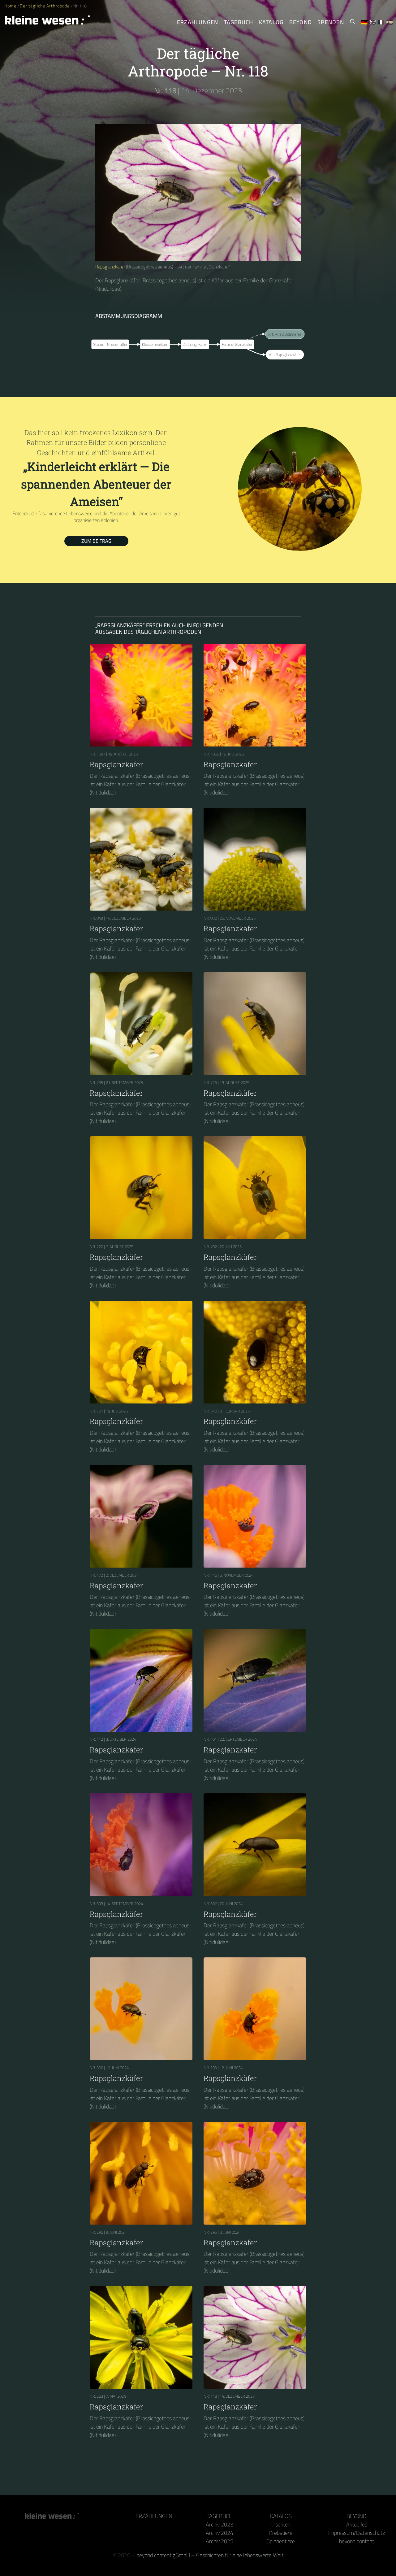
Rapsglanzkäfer (110, 267)
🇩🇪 (364, 22)
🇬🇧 (373, 22)
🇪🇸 (390, 22)
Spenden (331, 22)
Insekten (281, 2524)
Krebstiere (281, 2533)
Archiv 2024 (220, 2533)
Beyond (301, 22)
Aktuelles (357, 2524)
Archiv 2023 (220, 2524)
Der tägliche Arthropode (45, 6)
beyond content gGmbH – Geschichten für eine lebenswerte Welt (210, 2555)
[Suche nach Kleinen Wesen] (352, 22)
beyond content (357, 2541)
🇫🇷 (381, 22)
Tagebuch (239, 22)
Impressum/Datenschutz (357, 2533)
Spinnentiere (281, 2541)
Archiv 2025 (220, 2541)
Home (10, 6)
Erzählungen (198, 22)
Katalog (271, 22)
